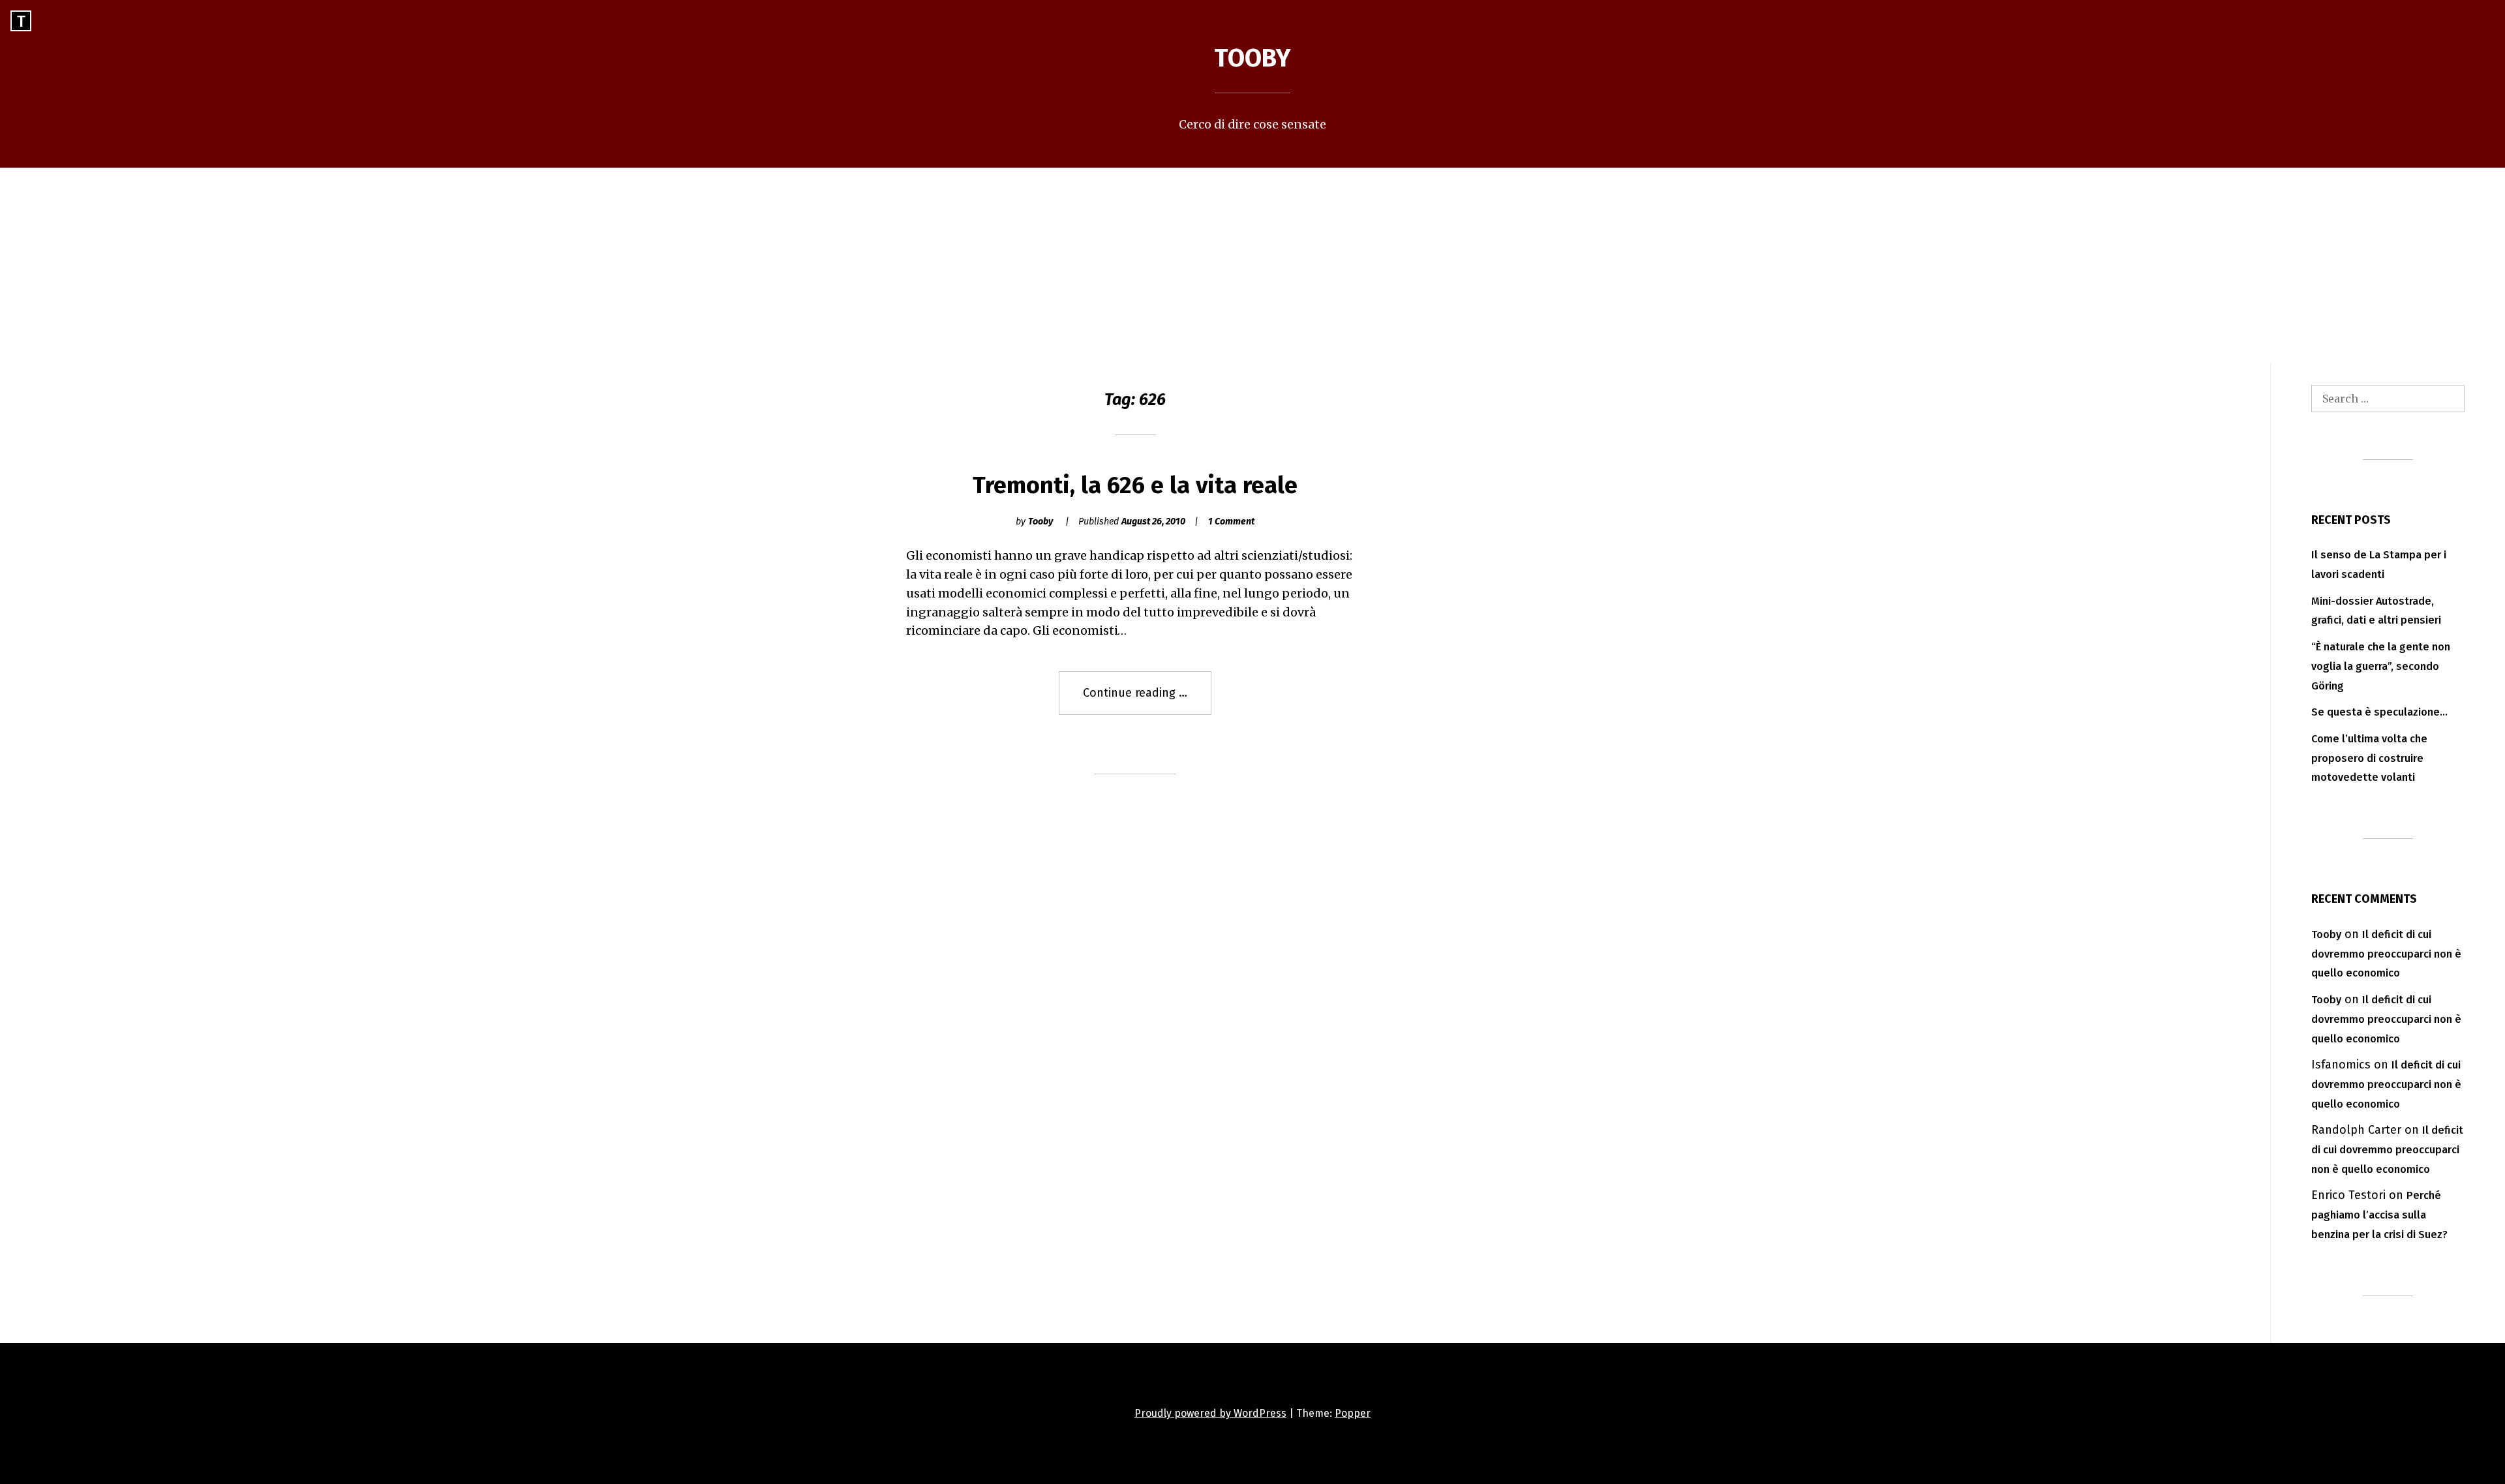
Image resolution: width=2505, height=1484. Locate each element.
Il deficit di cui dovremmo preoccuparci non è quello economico (2386, 954)
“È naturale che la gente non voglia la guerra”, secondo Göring (2381, 666)
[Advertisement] (1252, 265)
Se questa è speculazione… (2379, 712)
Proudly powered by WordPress (1210, 1413)
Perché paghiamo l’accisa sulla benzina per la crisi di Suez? (2379, 1215)
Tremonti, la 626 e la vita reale (1135, 485)
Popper (1353, 1413)
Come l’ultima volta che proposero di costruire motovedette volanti (2369, 758)
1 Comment (1231, 522)
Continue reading (1147, 700)
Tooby (1252, 58)
